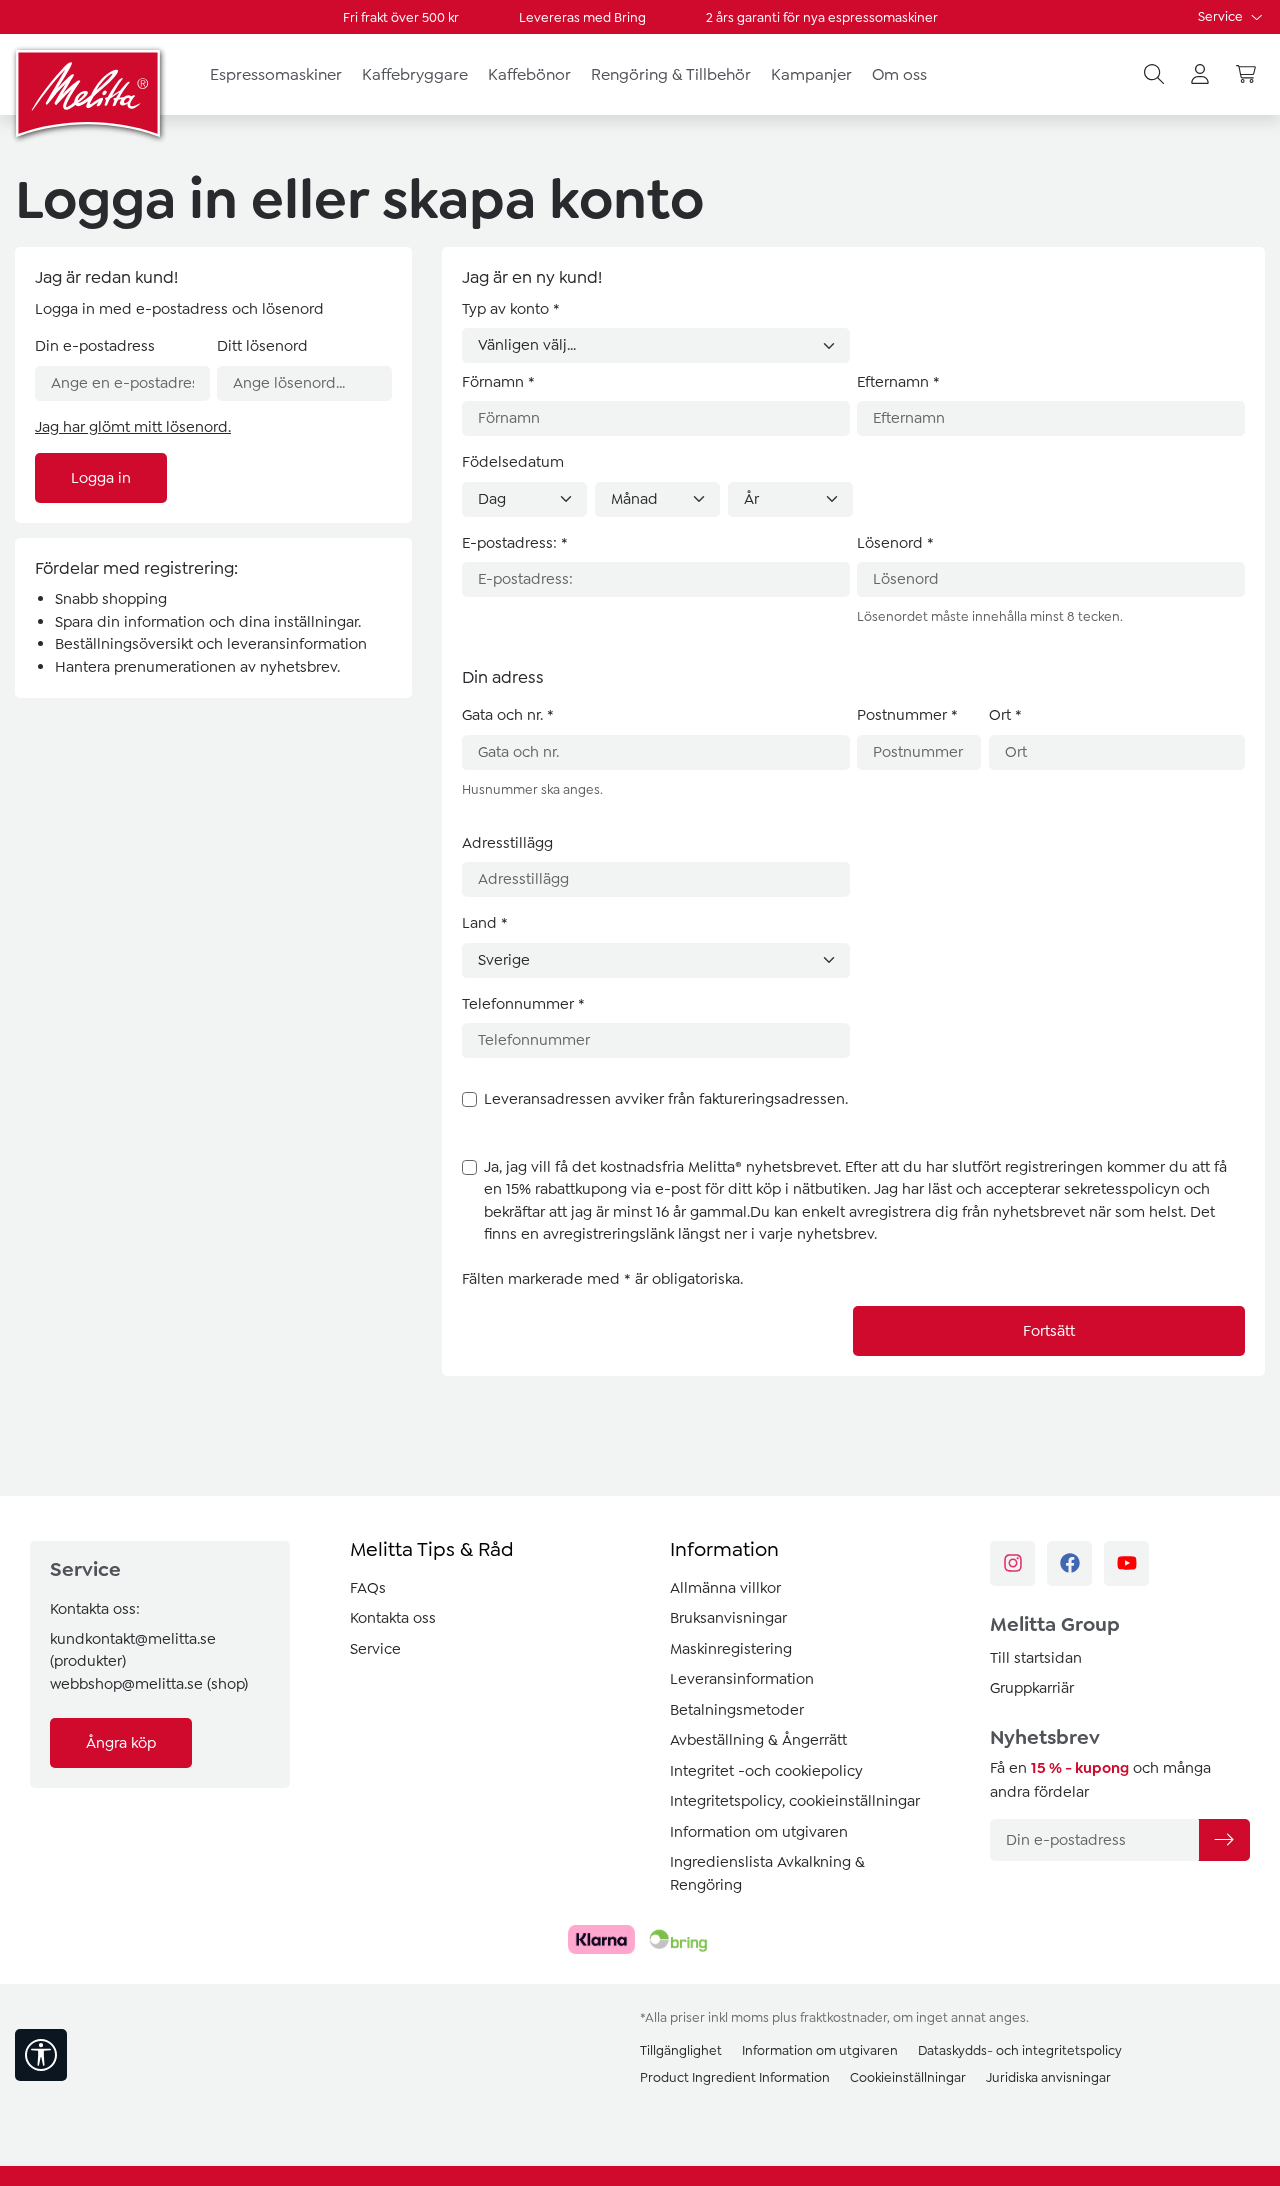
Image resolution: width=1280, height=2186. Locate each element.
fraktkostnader (843, 2017)
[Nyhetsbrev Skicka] (1224, 1840)
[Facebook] (1069, 1563)
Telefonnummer (523, 1004)
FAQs (368, 1588)
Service (1222, 16)
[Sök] (1154, 75)
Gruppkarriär (1032, 1688)
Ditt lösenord (262, 346)
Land (485, 923)
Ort (1005, 715)
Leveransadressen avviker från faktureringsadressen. (666, 1099)
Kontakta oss (393, 1618)
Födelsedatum (513, 462)
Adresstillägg (507, 843)
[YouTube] (1126, 1563)
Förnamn (498, 382)
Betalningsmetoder (737, 1710)
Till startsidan (1036, 1658)
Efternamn (898, 382)
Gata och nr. (508, 715)
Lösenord (895, 543)
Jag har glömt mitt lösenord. (133, 427)
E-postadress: (515, 543)
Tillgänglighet (681, 2050)
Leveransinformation (742, 1679)
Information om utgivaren (759, 1832)
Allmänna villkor (725, 1588)
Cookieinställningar (908, 2077)
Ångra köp (121, 1743)
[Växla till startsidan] (90, 93)
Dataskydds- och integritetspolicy (1020, 2050)
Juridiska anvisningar (1048, 2077)
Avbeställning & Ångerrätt (758, 1740)
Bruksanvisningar (728, 1618)
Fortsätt (1049, 1331)
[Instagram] (1012, 1563)
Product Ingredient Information (735, 2077)
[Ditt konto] (1200, 75)
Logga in (101, 478)
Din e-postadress (95, 346)
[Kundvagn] (1246, 75)
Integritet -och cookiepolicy (766, 1771)
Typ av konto (511, 309)
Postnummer (907, 715)
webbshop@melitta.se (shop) (149, 1684)
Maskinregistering (731, 1649)
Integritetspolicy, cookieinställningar (795, 1801)
